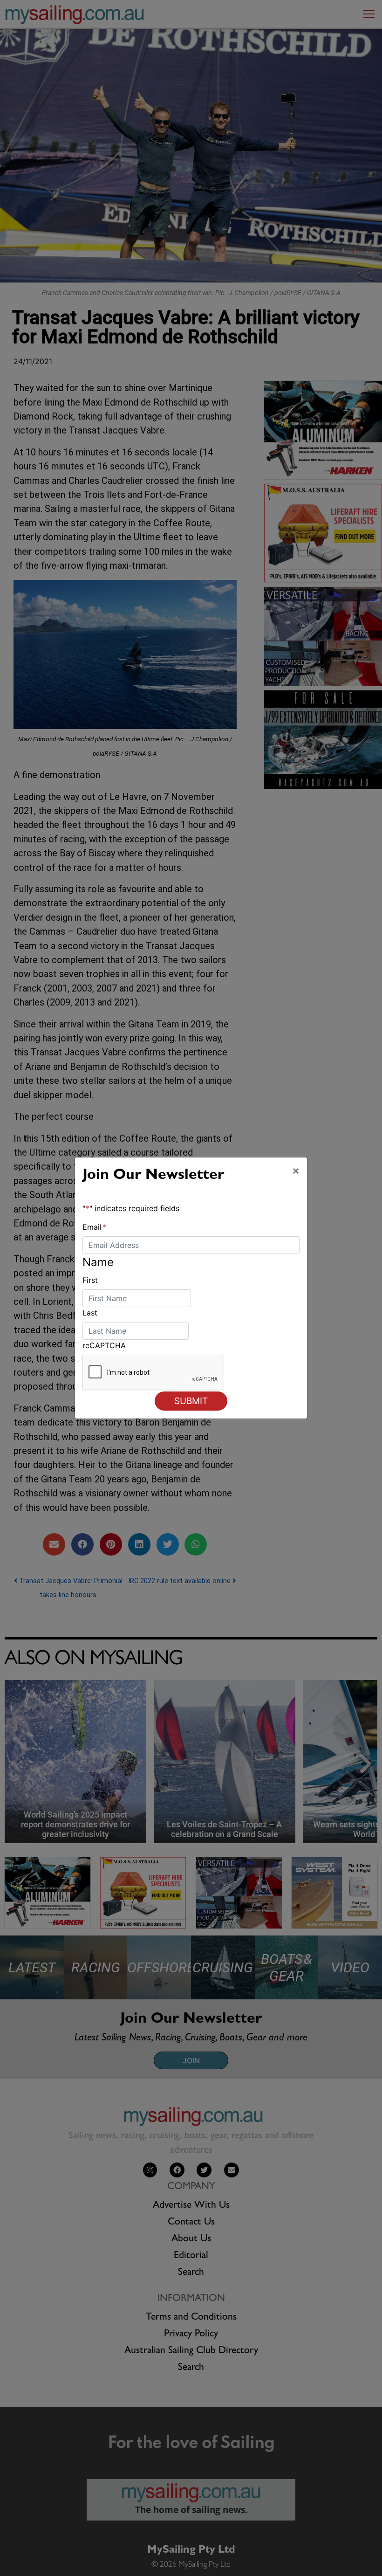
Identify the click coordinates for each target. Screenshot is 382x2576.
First (90, 1280)
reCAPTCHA (104, 1345)
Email (94, 1227)
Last (90, 1313)
